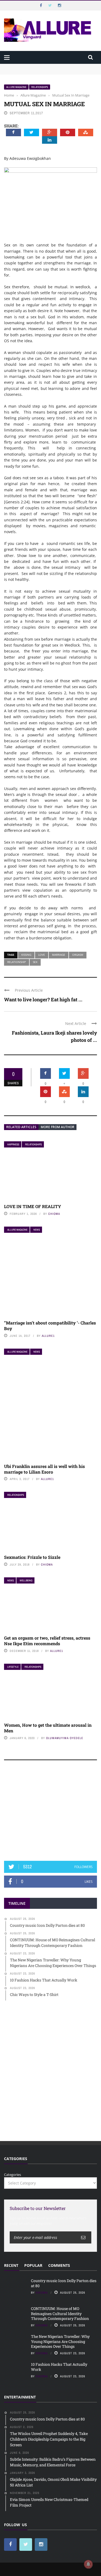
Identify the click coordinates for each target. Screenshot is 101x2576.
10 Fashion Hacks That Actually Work (59, 2367)
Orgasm (78, 955)
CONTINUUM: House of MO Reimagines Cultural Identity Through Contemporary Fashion (44, 74)
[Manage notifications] (88, 2564)
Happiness (13, 1144)
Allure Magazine (16, 87)
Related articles (21, 1127)
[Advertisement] (51, 1813)
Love (42, 955)
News (37, 1230)
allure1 (48, 1336)
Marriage (59, 955)
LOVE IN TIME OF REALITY (33, 1206)
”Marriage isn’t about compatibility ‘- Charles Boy (50, 1326)
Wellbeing (26, 1580)
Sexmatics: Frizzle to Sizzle (32, 1557)
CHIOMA (54, 1214)
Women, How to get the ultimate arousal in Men (48, 1728)
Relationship (17, 962)
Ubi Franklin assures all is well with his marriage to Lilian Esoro (44, 1469)
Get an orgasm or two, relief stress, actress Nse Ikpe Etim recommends (47, 1641)
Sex (35, 962)
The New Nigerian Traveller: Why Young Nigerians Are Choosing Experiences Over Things (60, 2341)
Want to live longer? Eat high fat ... (43, 999)
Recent (11, 2265)
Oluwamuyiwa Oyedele (65, 1738)
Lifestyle (13, 1667)
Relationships (40, 87)
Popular (33, 2265)
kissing (26, 955)
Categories (13, 2175)
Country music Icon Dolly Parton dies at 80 (40, 66)
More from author (58, 1127)
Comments (59, 2265)
